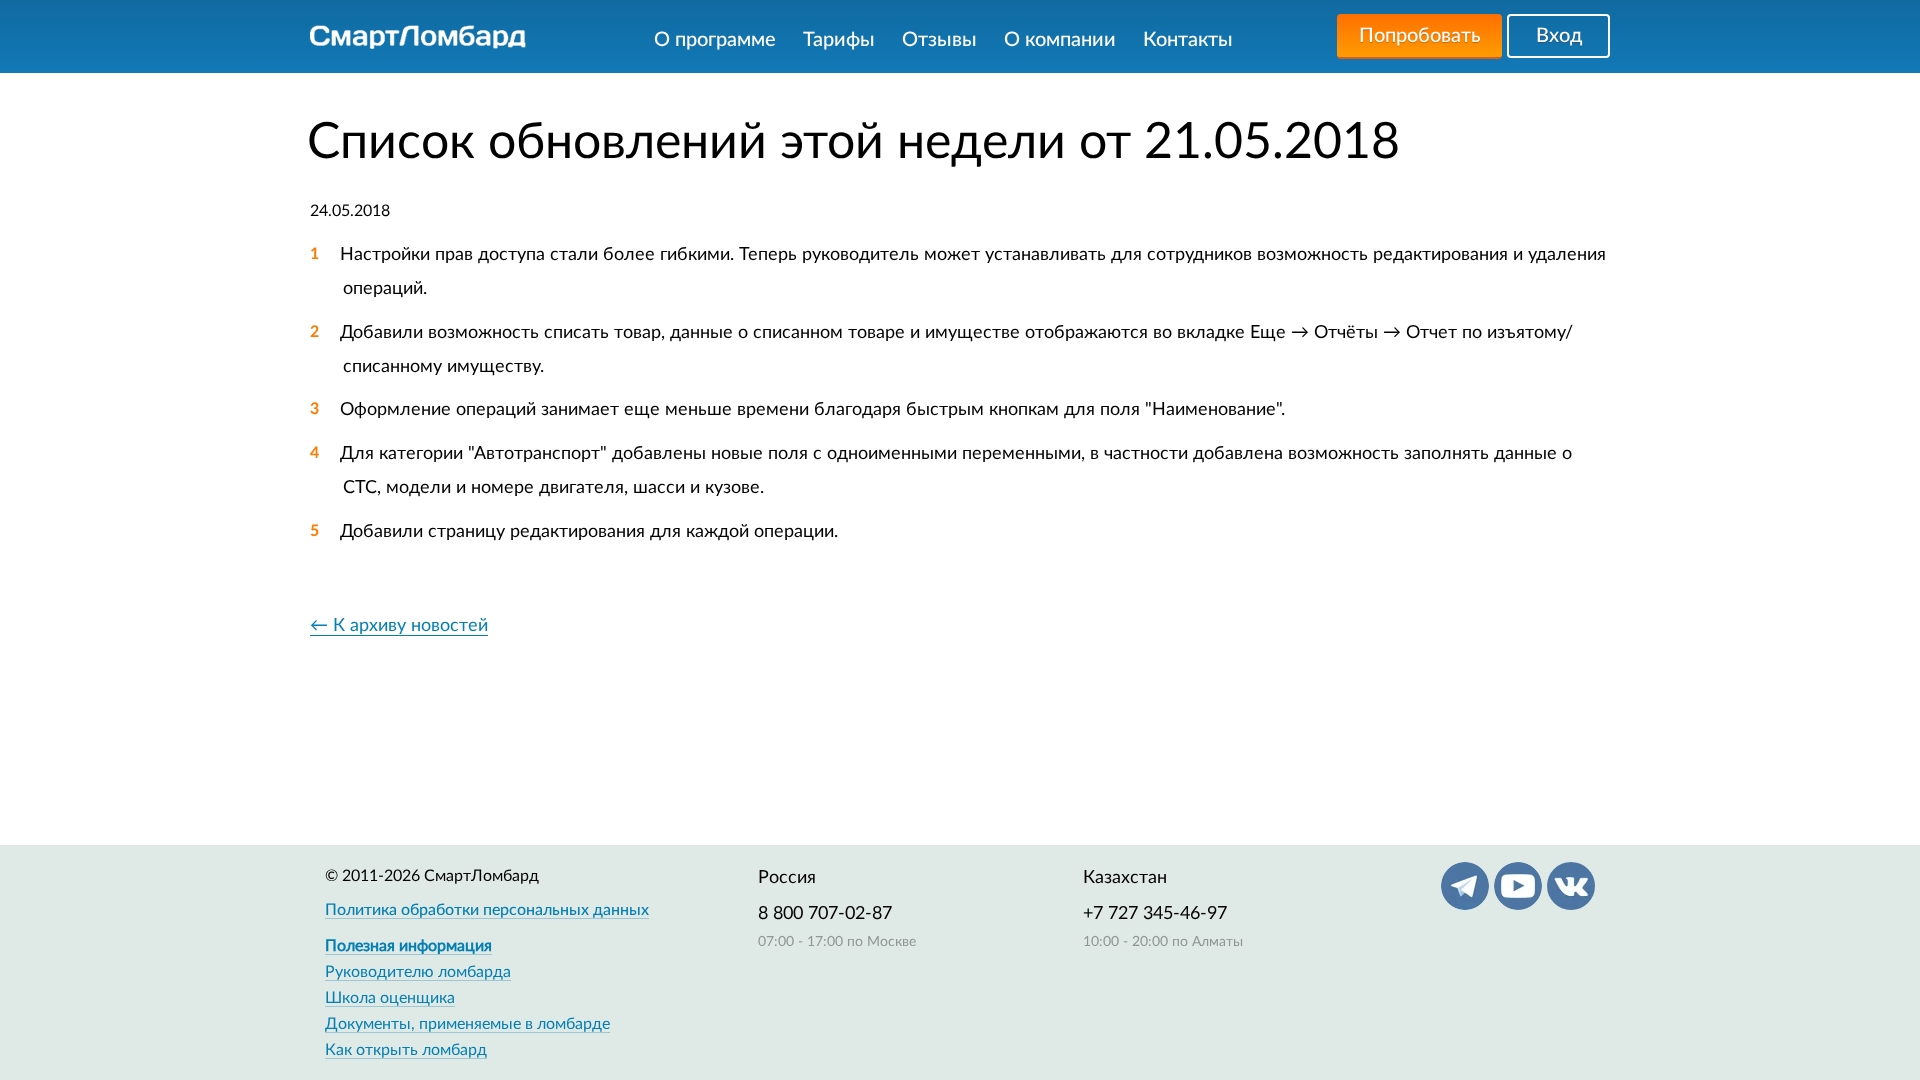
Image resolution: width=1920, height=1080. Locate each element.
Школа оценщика (390, 998)
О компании (1060, 40)
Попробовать (1420, 36)
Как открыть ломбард (406, 1050)
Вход (1559, 36)
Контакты (1188, 40)
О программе (715, 40)
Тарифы (839, 40)
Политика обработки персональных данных (487, 910)
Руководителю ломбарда (418, 972)
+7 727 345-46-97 (1155, 914)
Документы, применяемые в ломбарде (467, 1024)
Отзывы (939, 40)
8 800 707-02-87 (825, 914)
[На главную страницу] (418, 37)
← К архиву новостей (399, 626)
